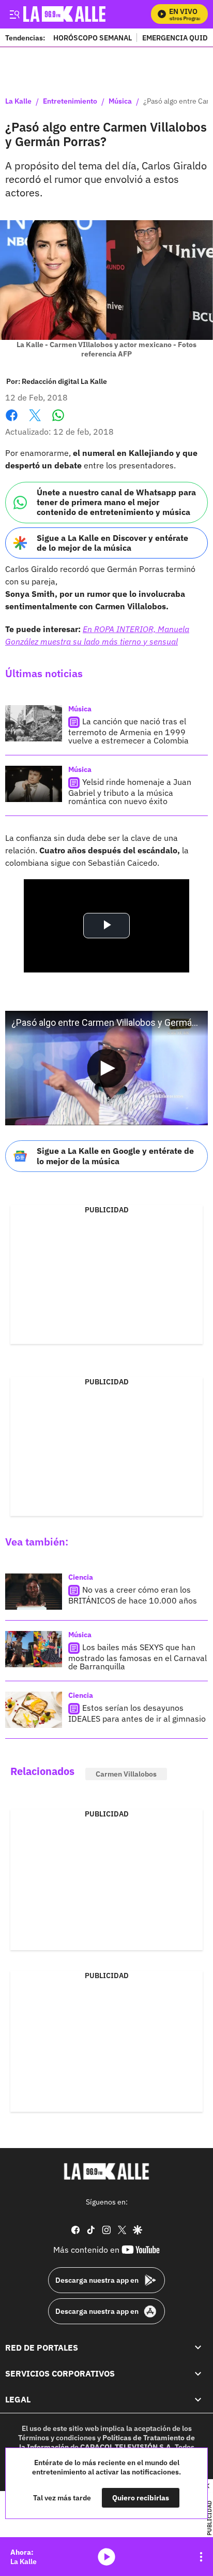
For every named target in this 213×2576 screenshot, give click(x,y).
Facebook (12, 421)
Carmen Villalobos (126, 1774)
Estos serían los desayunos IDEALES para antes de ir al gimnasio (137, 1713)
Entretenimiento (70, 102)
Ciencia (81, 1577)
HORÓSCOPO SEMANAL (93, 38)
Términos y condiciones (57, 2438)
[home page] (106, 2171)
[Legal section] (198, 2399)
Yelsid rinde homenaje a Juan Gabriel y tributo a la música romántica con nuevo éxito (130, 791)
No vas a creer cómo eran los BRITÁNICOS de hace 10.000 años (133, 1595)
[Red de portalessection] (198, 2347)
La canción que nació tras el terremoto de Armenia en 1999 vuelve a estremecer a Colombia (128, 731)
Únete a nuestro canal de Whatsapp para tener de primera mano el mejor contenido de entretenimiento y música (116, 502)
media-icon (106, 2557)
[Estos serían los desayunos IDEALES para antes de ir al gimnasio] (34, 1710)
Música (120, 102)
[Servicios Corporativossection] (198, 2373)
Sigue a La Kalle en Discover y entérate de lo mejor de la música (112, 543)
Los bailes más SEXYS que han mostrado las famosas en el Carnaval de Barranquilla (138, 1657)
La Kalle (18, 102)
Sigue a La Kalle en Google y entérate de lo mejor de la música (115, 1156)
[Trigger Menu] (14, 14)
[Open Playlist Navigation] (201, 2557)
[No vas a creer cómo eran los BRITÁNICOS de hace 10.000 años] (34, 1592)
